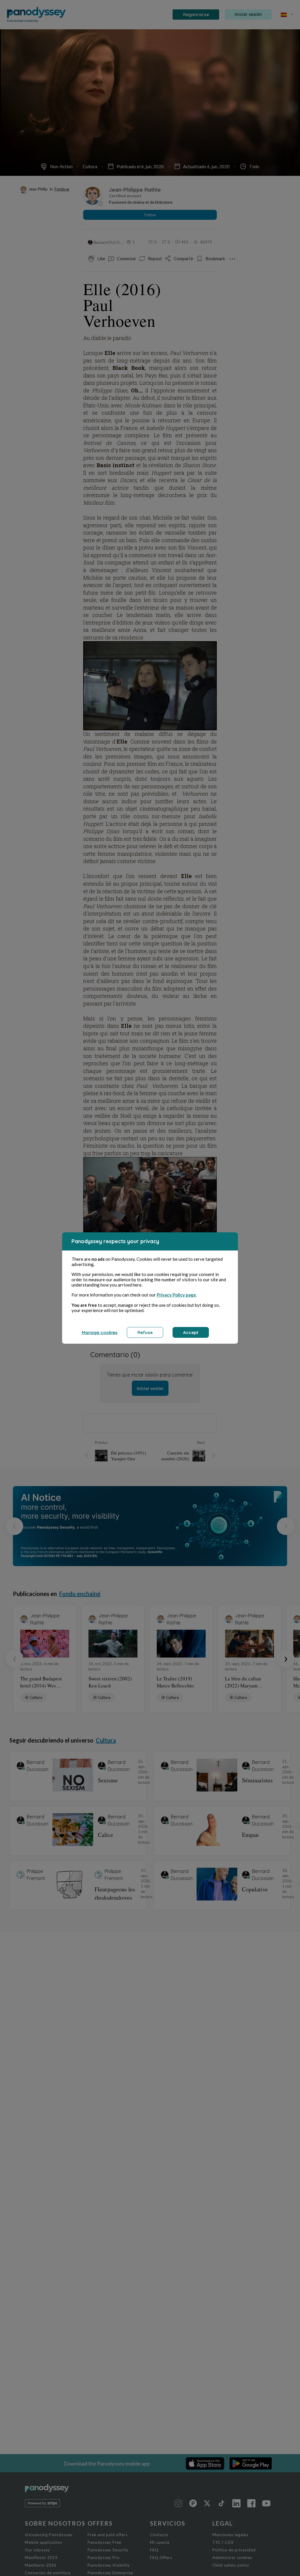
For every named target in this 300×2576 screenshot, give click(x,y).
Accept (191, 1332)
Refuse (145, 1332)
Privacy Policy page (176, 1295)
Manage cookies (100, 1332)
